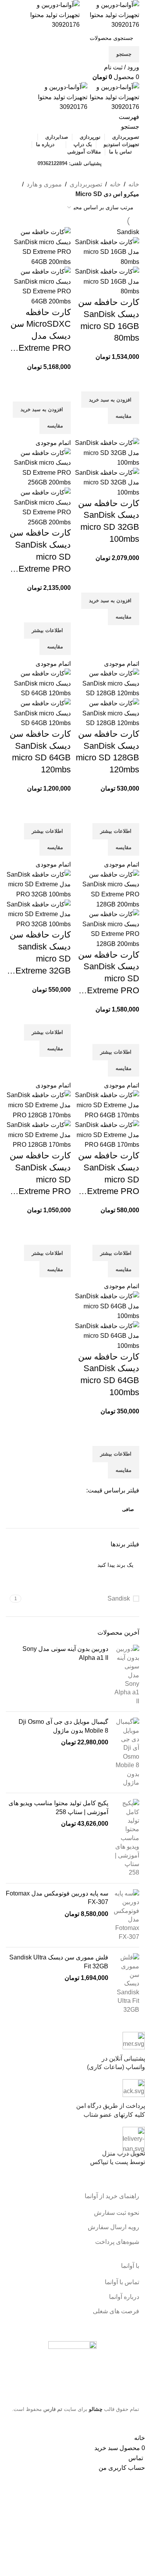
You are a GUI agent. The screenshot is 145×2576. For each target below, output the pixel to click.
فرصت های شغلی (116, 2311)
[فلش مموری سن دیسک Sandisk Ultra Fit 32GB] (127, 1984)
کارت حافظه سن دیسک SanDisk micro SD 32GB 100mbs (109, 521)
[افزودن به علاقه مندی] (130, 382)
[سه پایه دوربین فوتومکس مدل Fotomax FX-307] (127, 1915)
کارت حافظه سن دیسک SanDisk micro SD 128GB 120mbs (107, 752)
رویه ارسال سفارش (113, 2227)
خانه (134, 184)
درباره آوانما (124, 2297)
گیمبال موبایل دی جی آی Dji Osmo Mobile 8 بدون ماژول (63, 1726)
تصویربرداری (86, 184)
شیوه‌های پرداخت (117, 2242)
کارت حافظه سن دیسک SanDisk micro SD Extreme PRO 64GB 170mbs (109, 1174)
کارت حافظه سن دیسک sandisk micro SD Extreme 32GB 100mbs (40, 953)
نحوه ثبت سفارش (117, 2213)
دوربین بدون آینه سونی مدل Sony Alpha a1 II (65, 1653)
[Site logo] (109, 15)
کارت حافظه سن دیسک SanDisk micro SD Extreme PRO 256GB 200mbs (40, 551)
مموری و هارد (44, 184)
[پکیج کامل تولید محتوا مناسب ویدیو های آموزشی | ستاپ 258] (127, 1838)
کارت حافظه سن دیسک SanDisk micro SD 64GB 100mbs (109, 1374)
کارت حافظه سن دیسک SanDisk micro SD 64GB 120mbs (40, 752)
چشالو (96, 2409)
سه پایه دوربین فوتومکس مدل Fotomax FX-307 (57, 1898)
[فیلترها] (135, 2423)
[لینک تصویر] (72, 2367)
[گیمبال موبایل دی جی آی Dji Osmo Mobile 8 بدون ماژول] (127, 1752)
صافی (128, 1509)
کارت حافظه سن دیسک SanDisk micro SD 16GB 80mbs (109, 320)
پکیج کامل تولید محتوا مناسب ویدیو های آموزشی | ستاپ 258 (58, 1807)
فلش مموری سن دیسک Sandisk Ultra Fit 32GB (59, 1962)
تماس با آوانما (122, 2282)
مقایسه (124, 416)
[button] (110, 400)
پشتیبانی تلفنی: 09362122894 (70, 163)
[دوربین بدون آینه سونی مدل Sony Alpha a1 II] (127, 1675)
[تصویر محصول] (107, 281)
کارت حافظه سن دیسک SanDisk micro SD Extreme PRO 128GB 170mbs (40, 1174)
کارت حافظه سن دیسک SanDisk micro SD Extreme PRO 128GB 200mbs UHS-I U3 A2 (109, 973)
